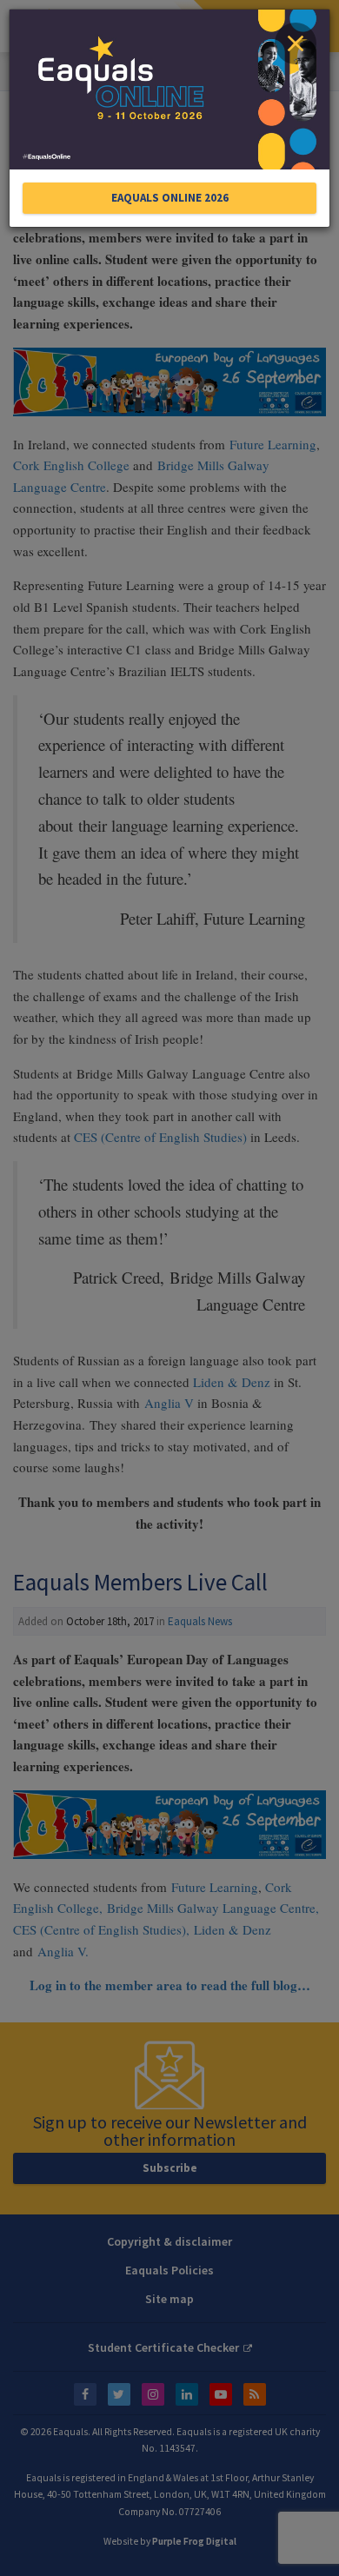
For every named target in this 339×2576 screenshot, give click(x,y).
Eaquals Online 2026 (170, 198)
